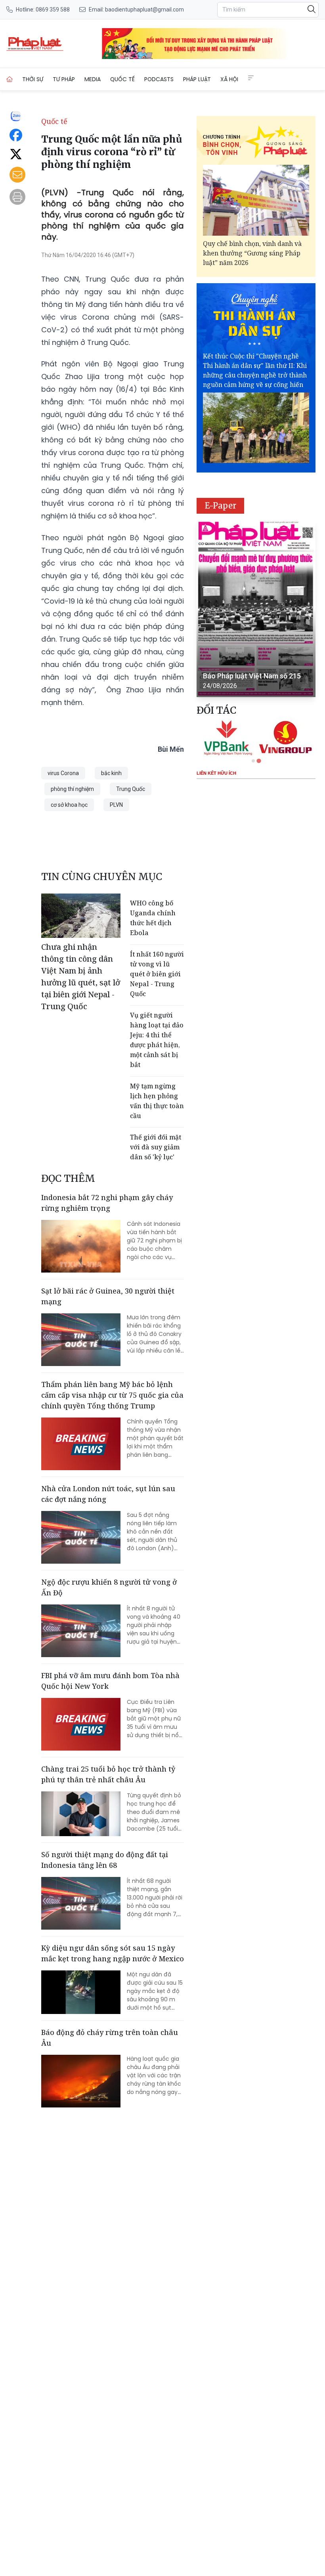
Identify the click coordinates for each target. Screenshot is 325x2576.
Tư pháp (64, 79)
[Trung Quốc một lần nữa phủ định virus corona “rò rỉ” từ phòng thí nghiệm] (35, 44)
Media (93, 79)
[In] (17, 197)
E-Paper (221, 506)
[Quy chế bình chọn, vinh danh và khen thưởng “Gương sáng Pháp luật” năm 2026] (256, 200)
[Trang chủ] (10, 79)
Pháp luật (197, 79)
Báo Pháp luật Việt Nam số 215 (252, 676)
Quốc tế (122, 79)
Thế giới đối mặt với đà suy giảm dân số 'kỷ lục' (156, 1147)
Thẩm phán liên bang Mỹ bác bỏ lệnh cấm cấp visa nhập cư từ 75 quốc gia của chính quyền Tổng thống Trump (112, 1395)
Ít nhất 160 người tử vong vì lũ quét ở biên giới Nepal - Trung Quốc (157, 974)
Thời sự (33, 79)
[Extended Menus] (251, 78)
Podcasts (159, 79)
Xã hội (229, 79)
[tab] (253, 761)
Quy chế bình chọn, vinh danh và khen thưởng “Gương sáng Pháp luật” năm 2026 (252, 253)
